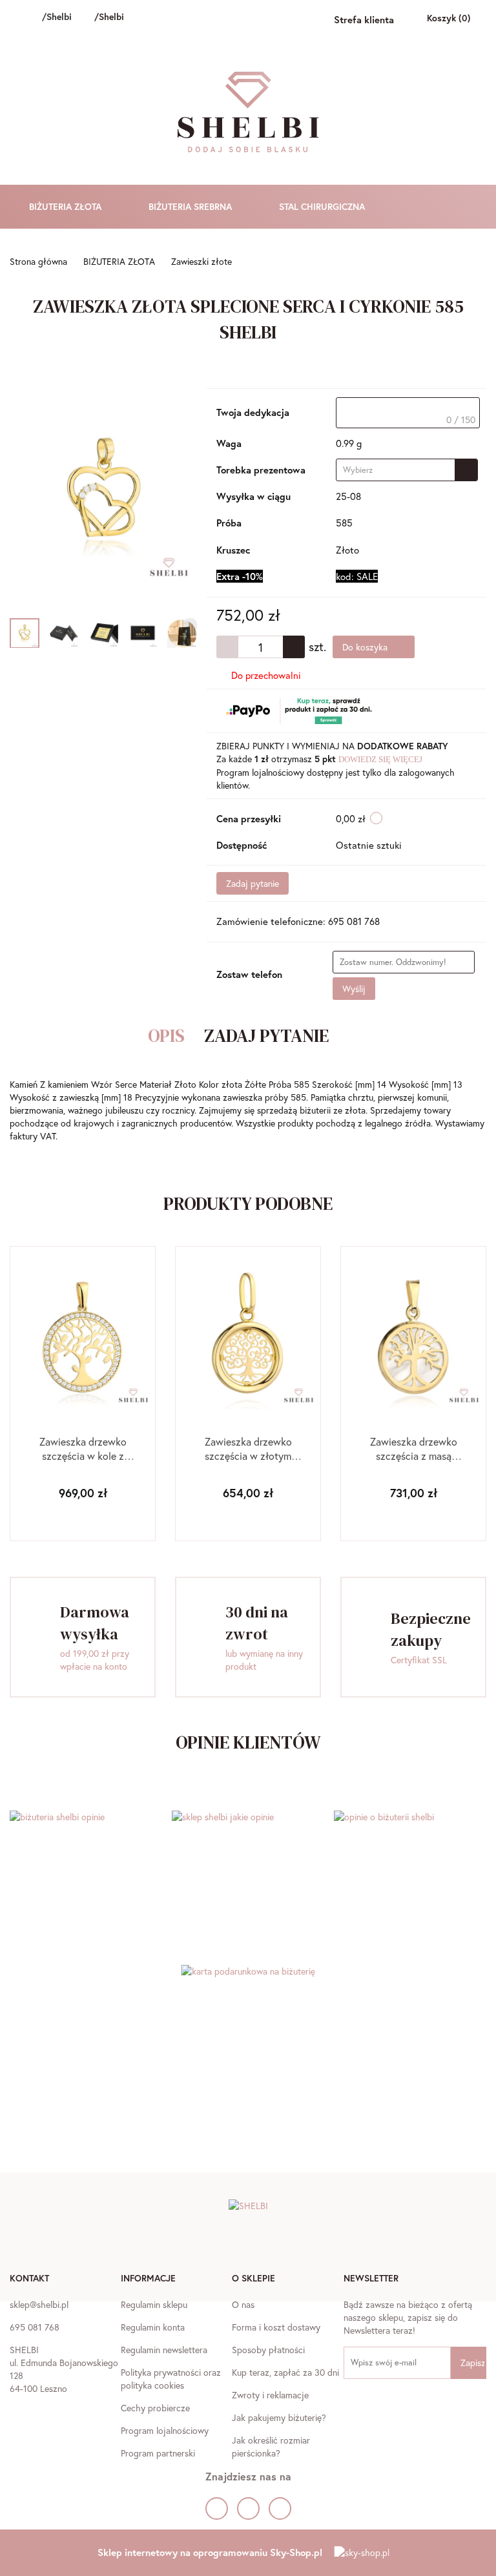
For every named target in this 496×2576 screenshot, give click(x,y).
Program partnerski (158, 2453)
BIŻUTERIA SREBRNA (191, 206)
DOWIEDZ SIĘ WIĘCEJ (380, 759)
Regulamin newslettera (164, 2350)
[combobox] (407, 470)
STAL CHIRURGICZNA (323, 206)
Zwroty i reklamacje (270, 2395)
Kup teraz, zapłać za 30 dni (285, 2372)
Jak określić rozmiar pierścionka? (271, 2446)
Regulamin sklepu (154, 2304)
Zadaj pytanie (253, 883)
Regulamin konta (153, 2327)
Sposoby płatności (268, 2350)
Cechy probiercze (155, 2408)
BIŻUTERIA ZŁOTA (67, 206)
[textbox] (408, 413)
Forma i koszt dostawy (276, 2327)
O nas (243, 2304)
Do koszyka (366, 647)
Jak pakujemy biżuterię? (279, 2417)
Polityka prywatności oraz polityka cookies (171, 2379)
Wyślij (354, 989)
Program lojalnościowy (165, 2430)
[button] (29, 2280)
